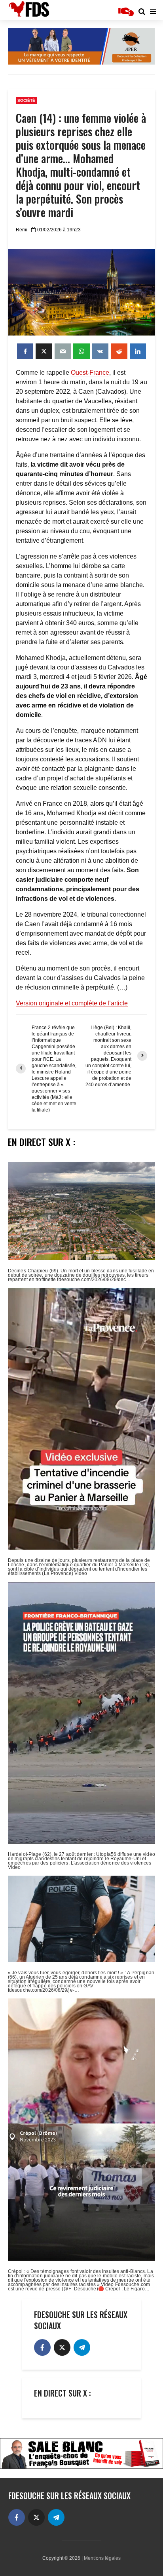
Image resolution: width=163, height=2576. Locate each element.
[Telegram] (82, 2347)
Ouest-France (90, 373)
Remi (22, 230)
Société (26, 100)
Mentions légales (102, 2558)
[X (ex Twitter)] (62, 2347)
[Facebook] (42, 2347)
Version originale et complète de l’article (72, 1003)
